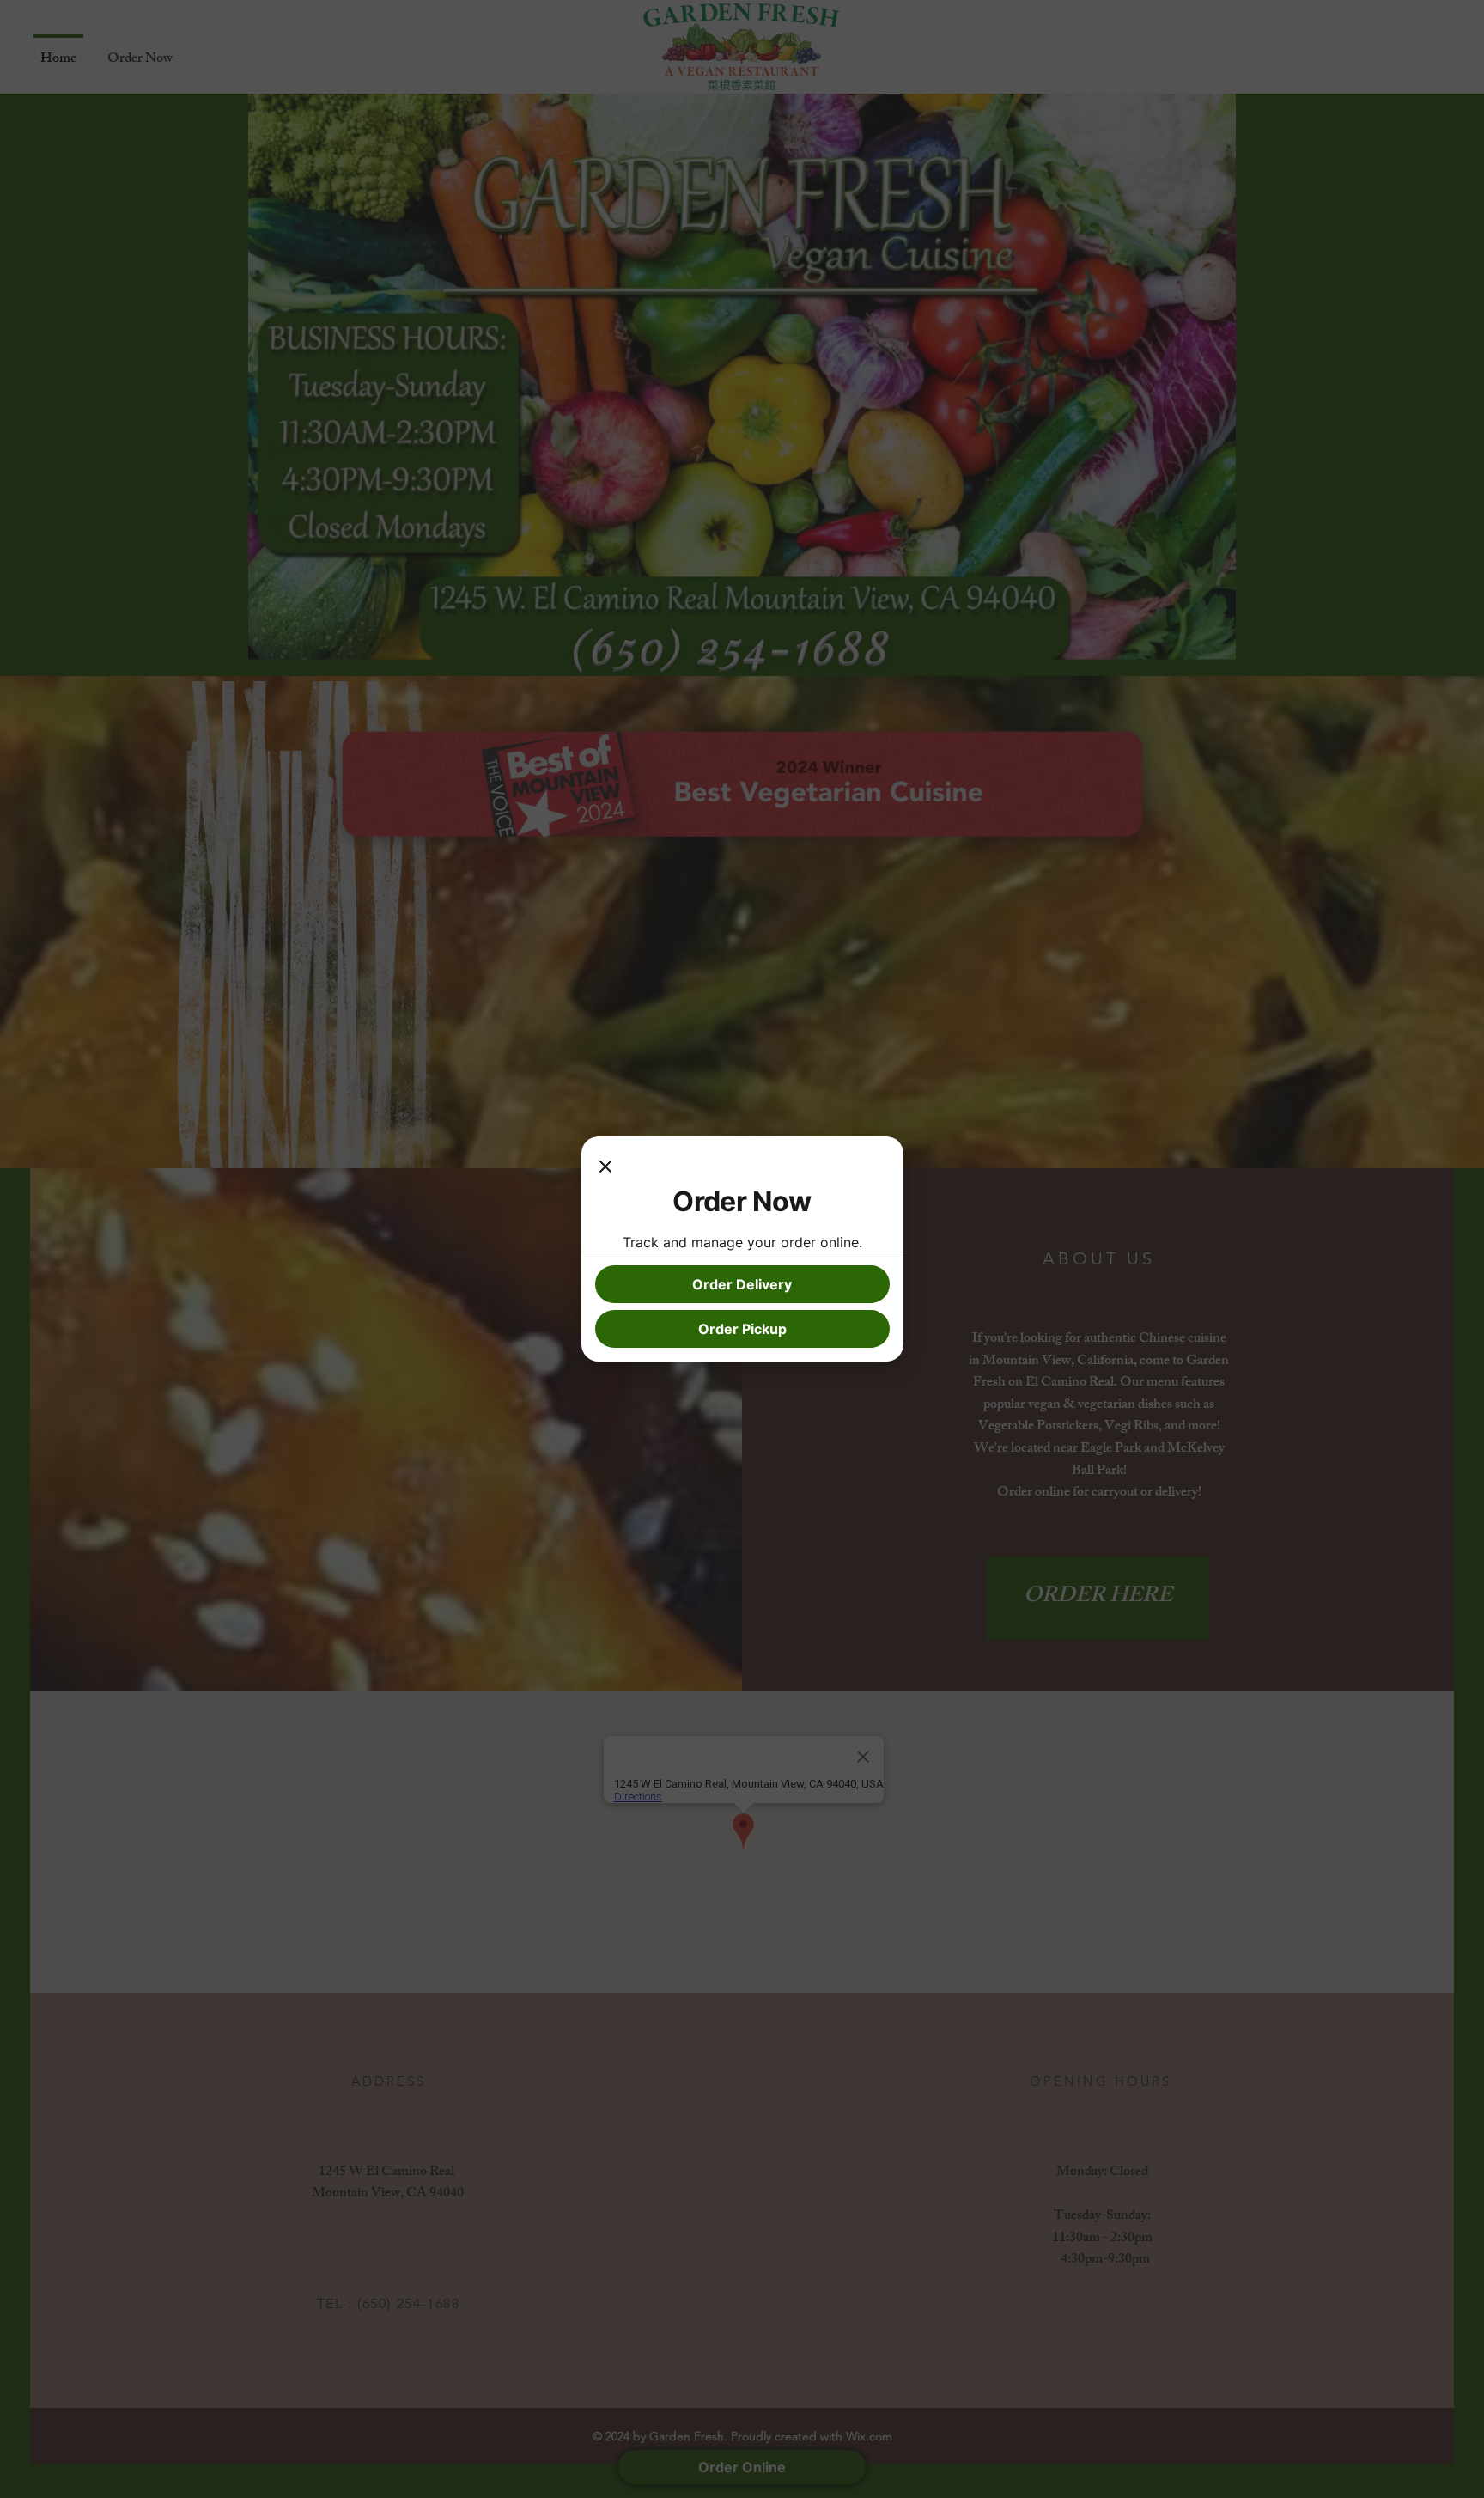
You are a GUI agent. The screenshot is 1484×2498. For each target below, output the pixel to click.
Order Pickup (742, 1329)
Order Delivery (742, 1284)
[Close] (605, 1167)
